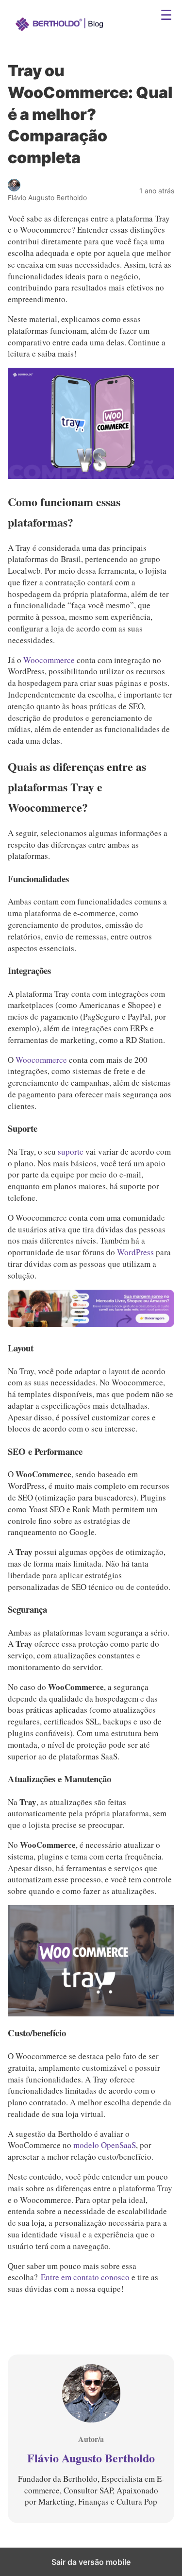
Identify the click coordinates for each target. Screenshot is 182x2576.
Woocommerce (49, 660)
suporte (71, 1152)
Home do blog (51, 17)
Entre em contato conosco (85, 2277)
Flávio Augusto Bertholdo (91, 2458)
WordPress (136, 1252)
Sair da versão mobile (91, 2562)
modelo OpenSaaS (105, 2145)
